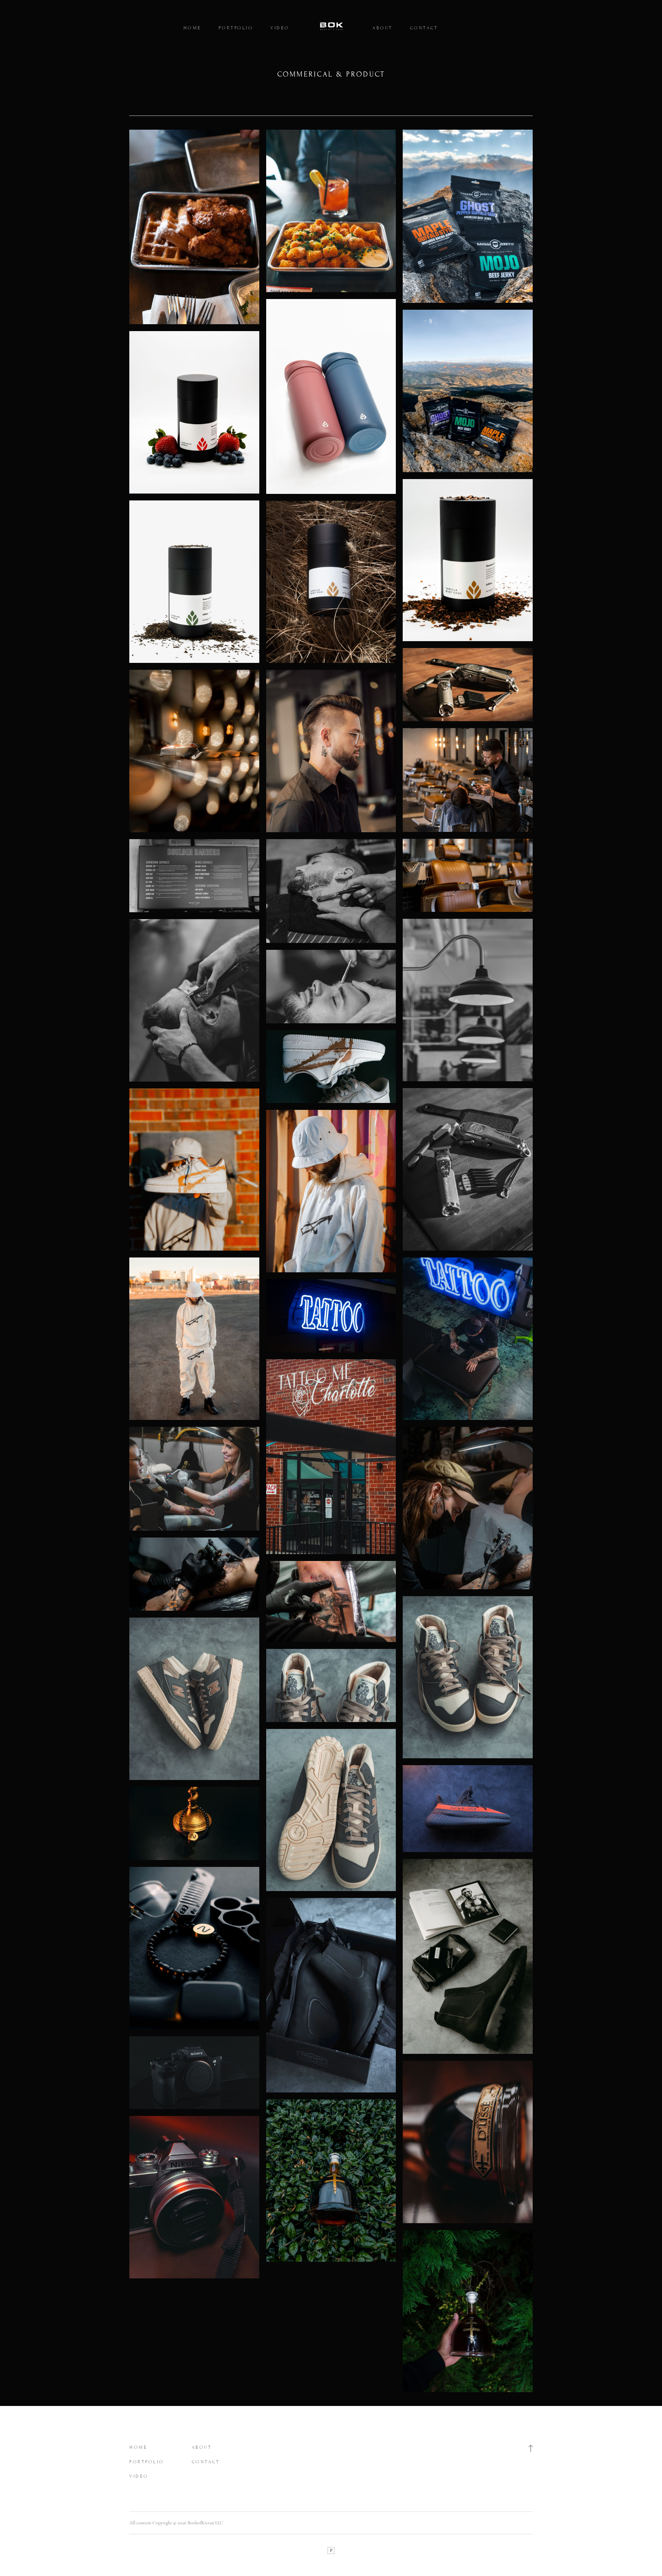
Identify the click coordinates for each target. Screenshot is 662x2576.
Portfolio (236, 28)
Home (192, 28)
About (383, 28)
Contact (424, 28)
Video (280, 28)
